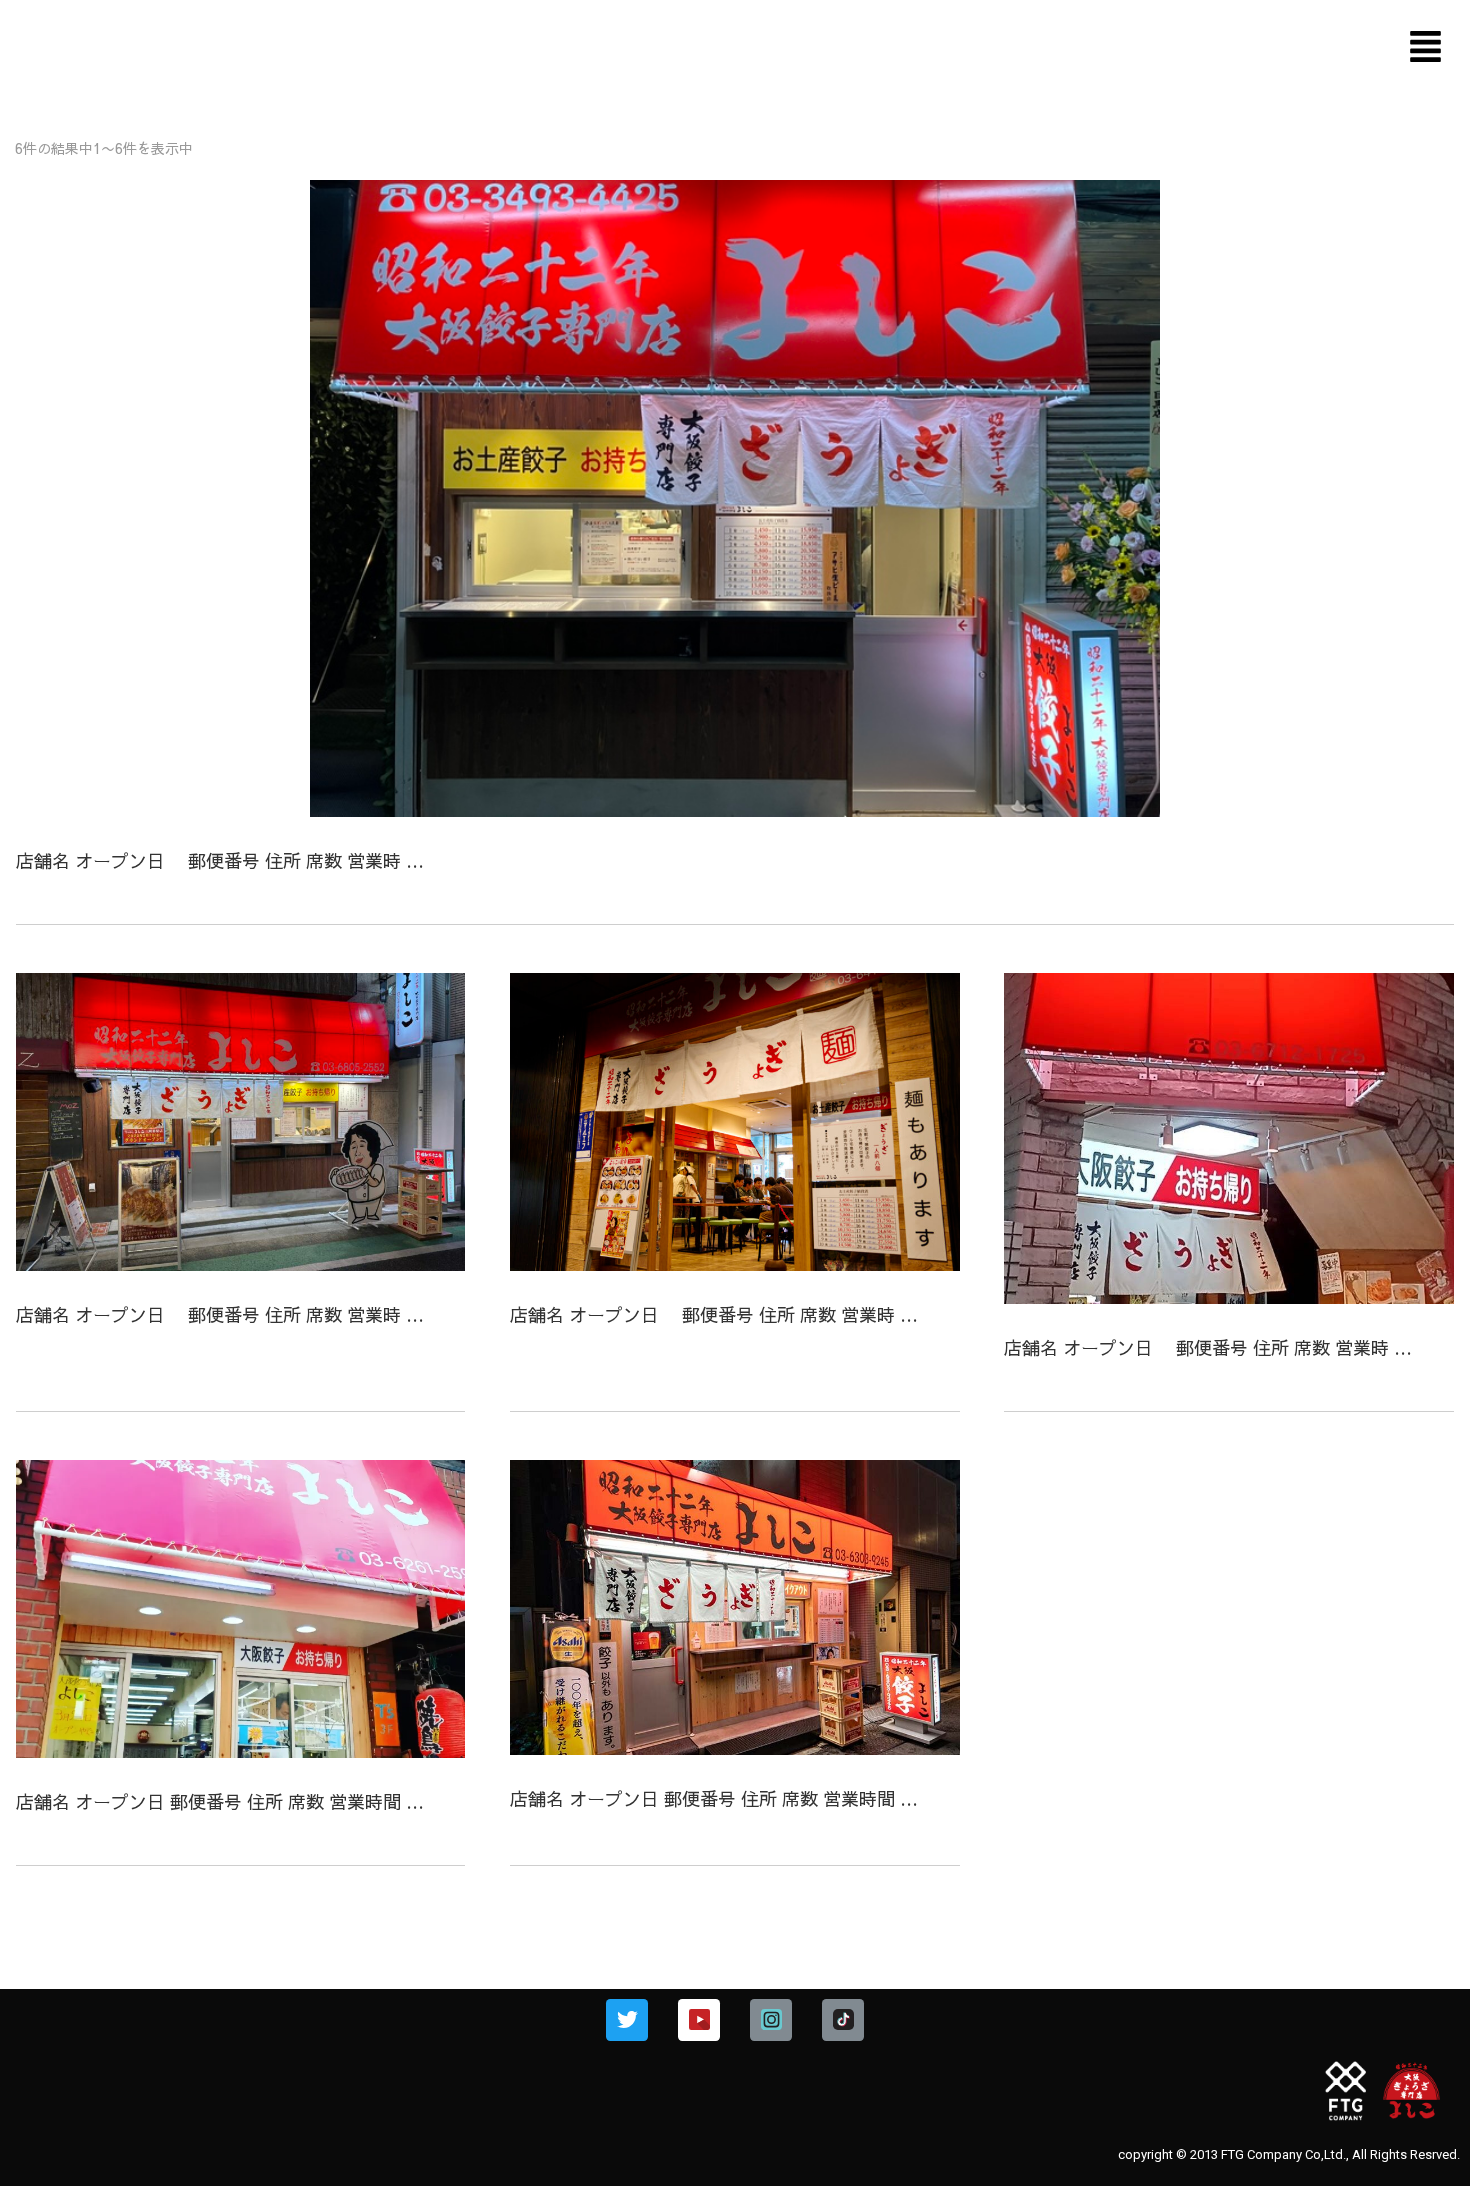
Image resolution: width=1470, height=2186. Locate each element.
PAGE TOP (1421, 2102)
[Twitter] (627, 2020)
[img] (1425, 46)
